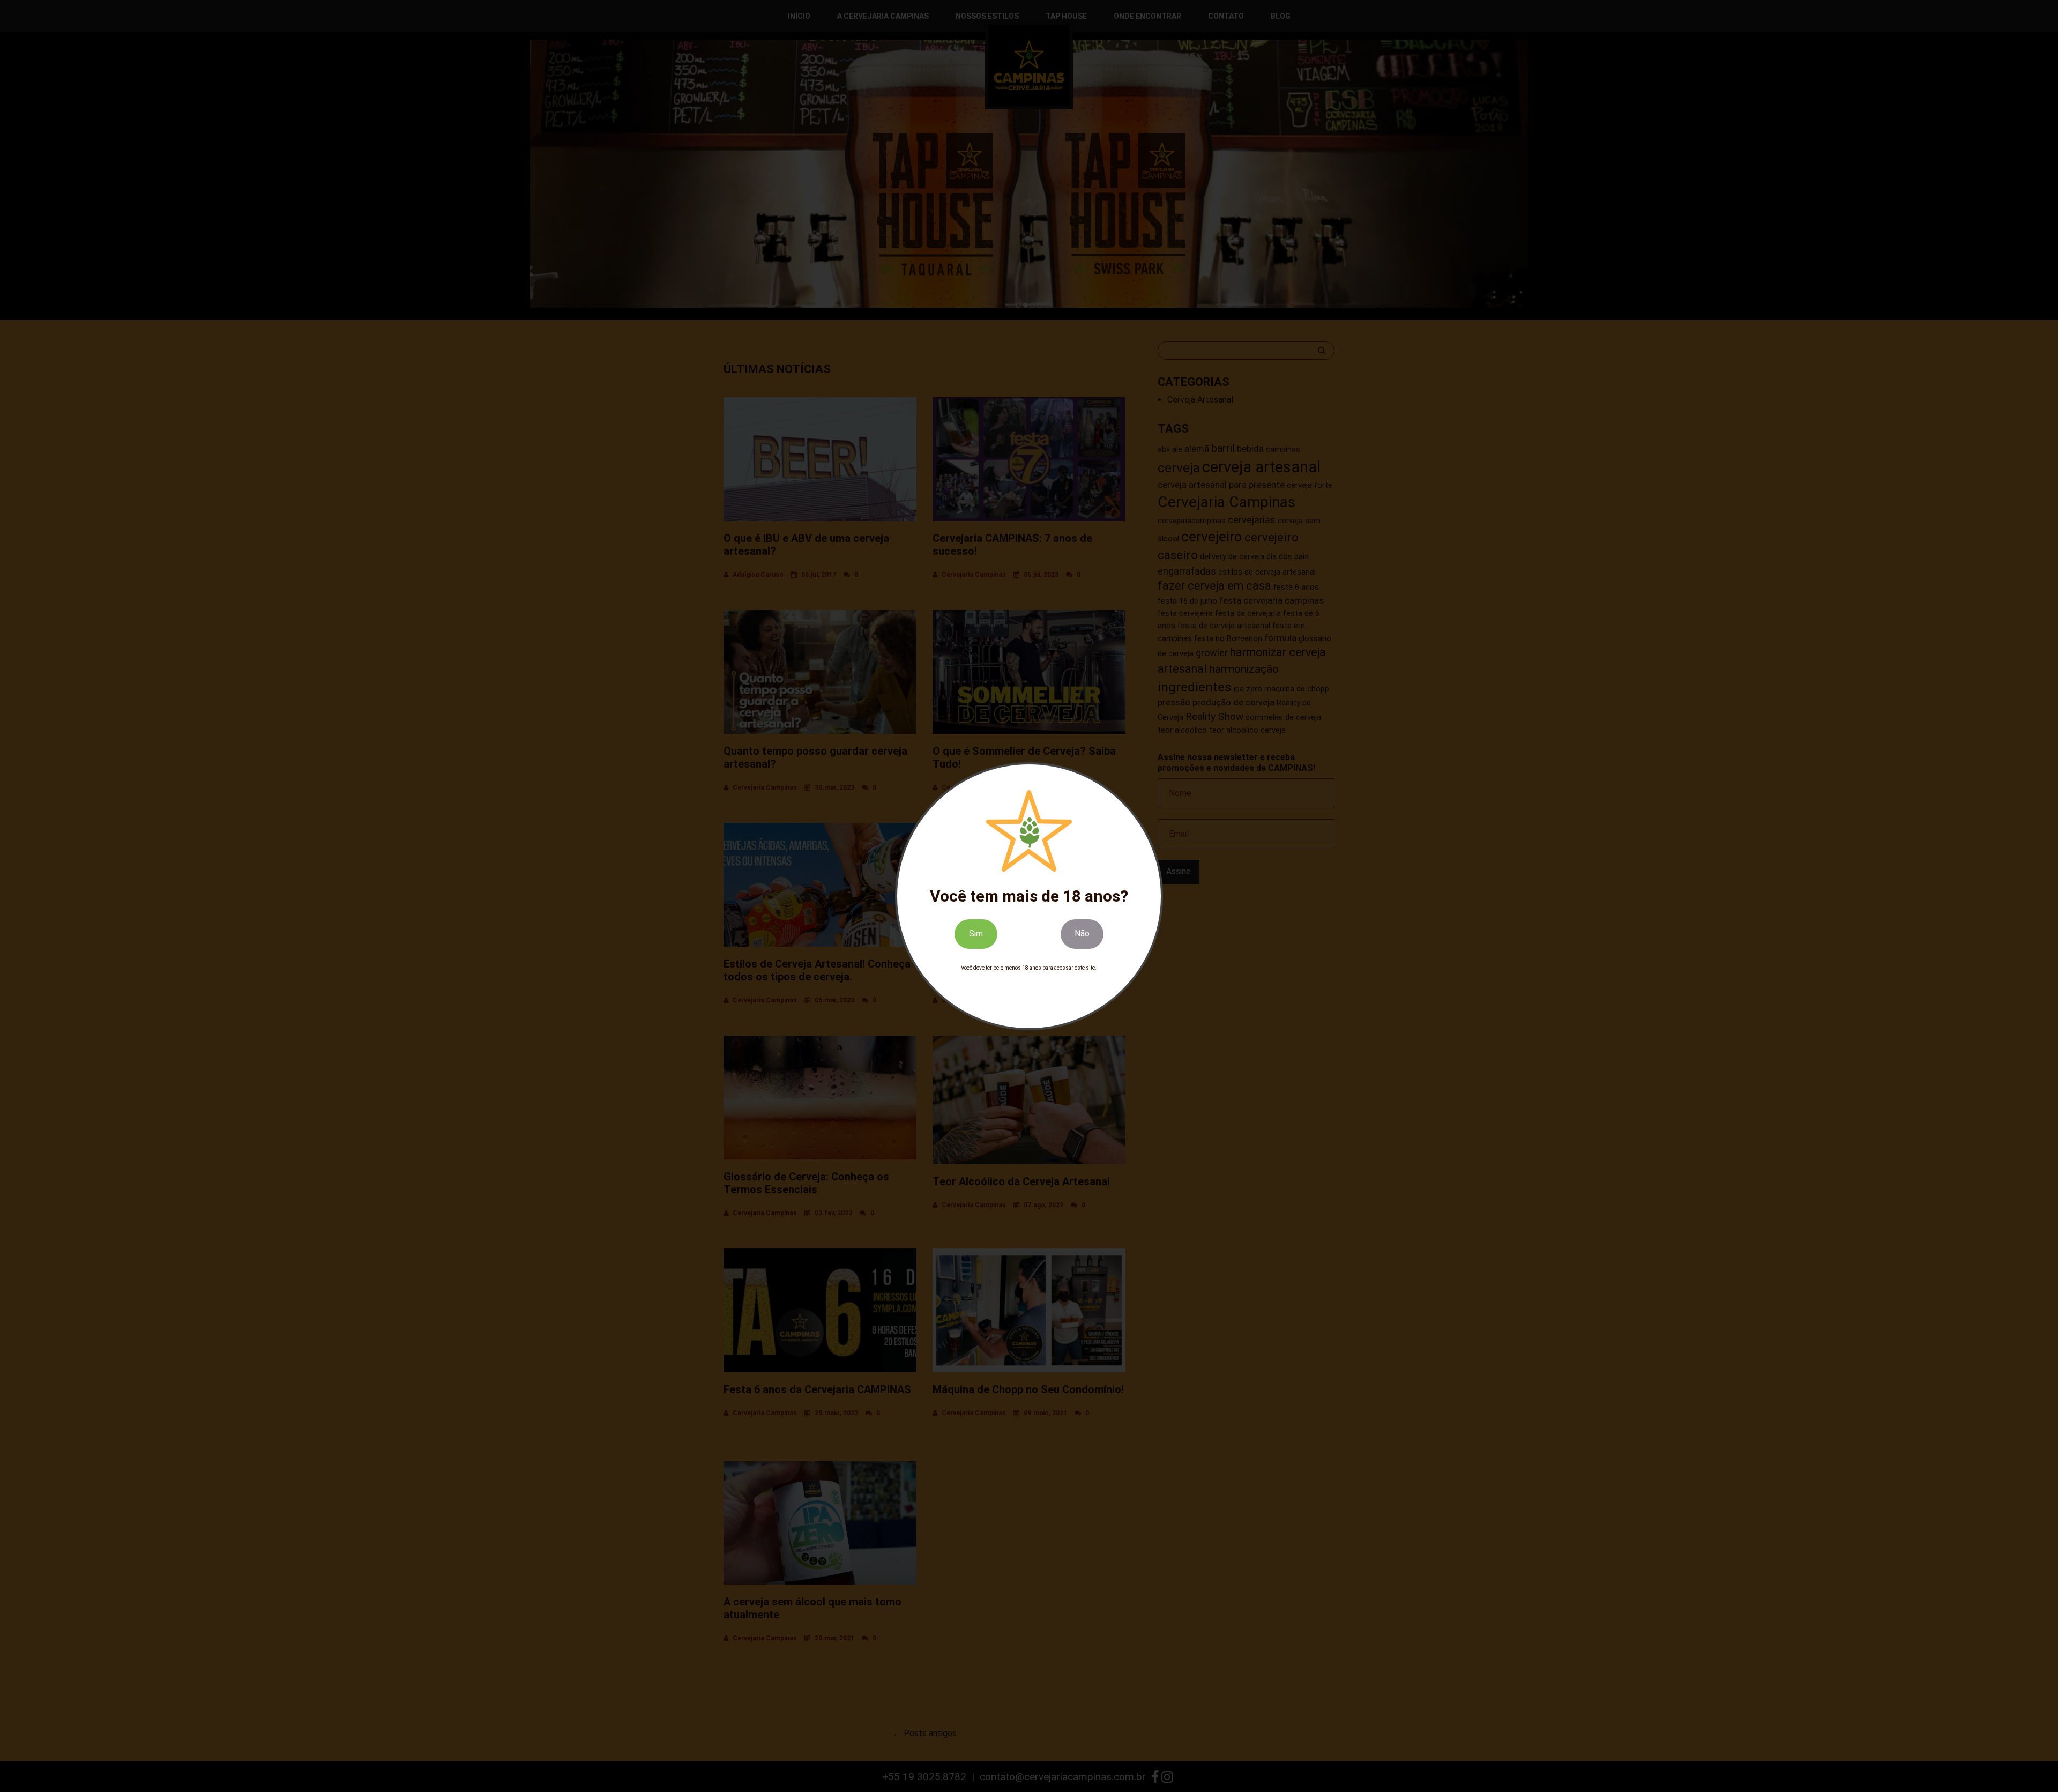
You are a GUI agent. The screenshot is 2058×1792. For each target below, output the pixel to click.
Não (1082, 934)
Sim (976, 934)
